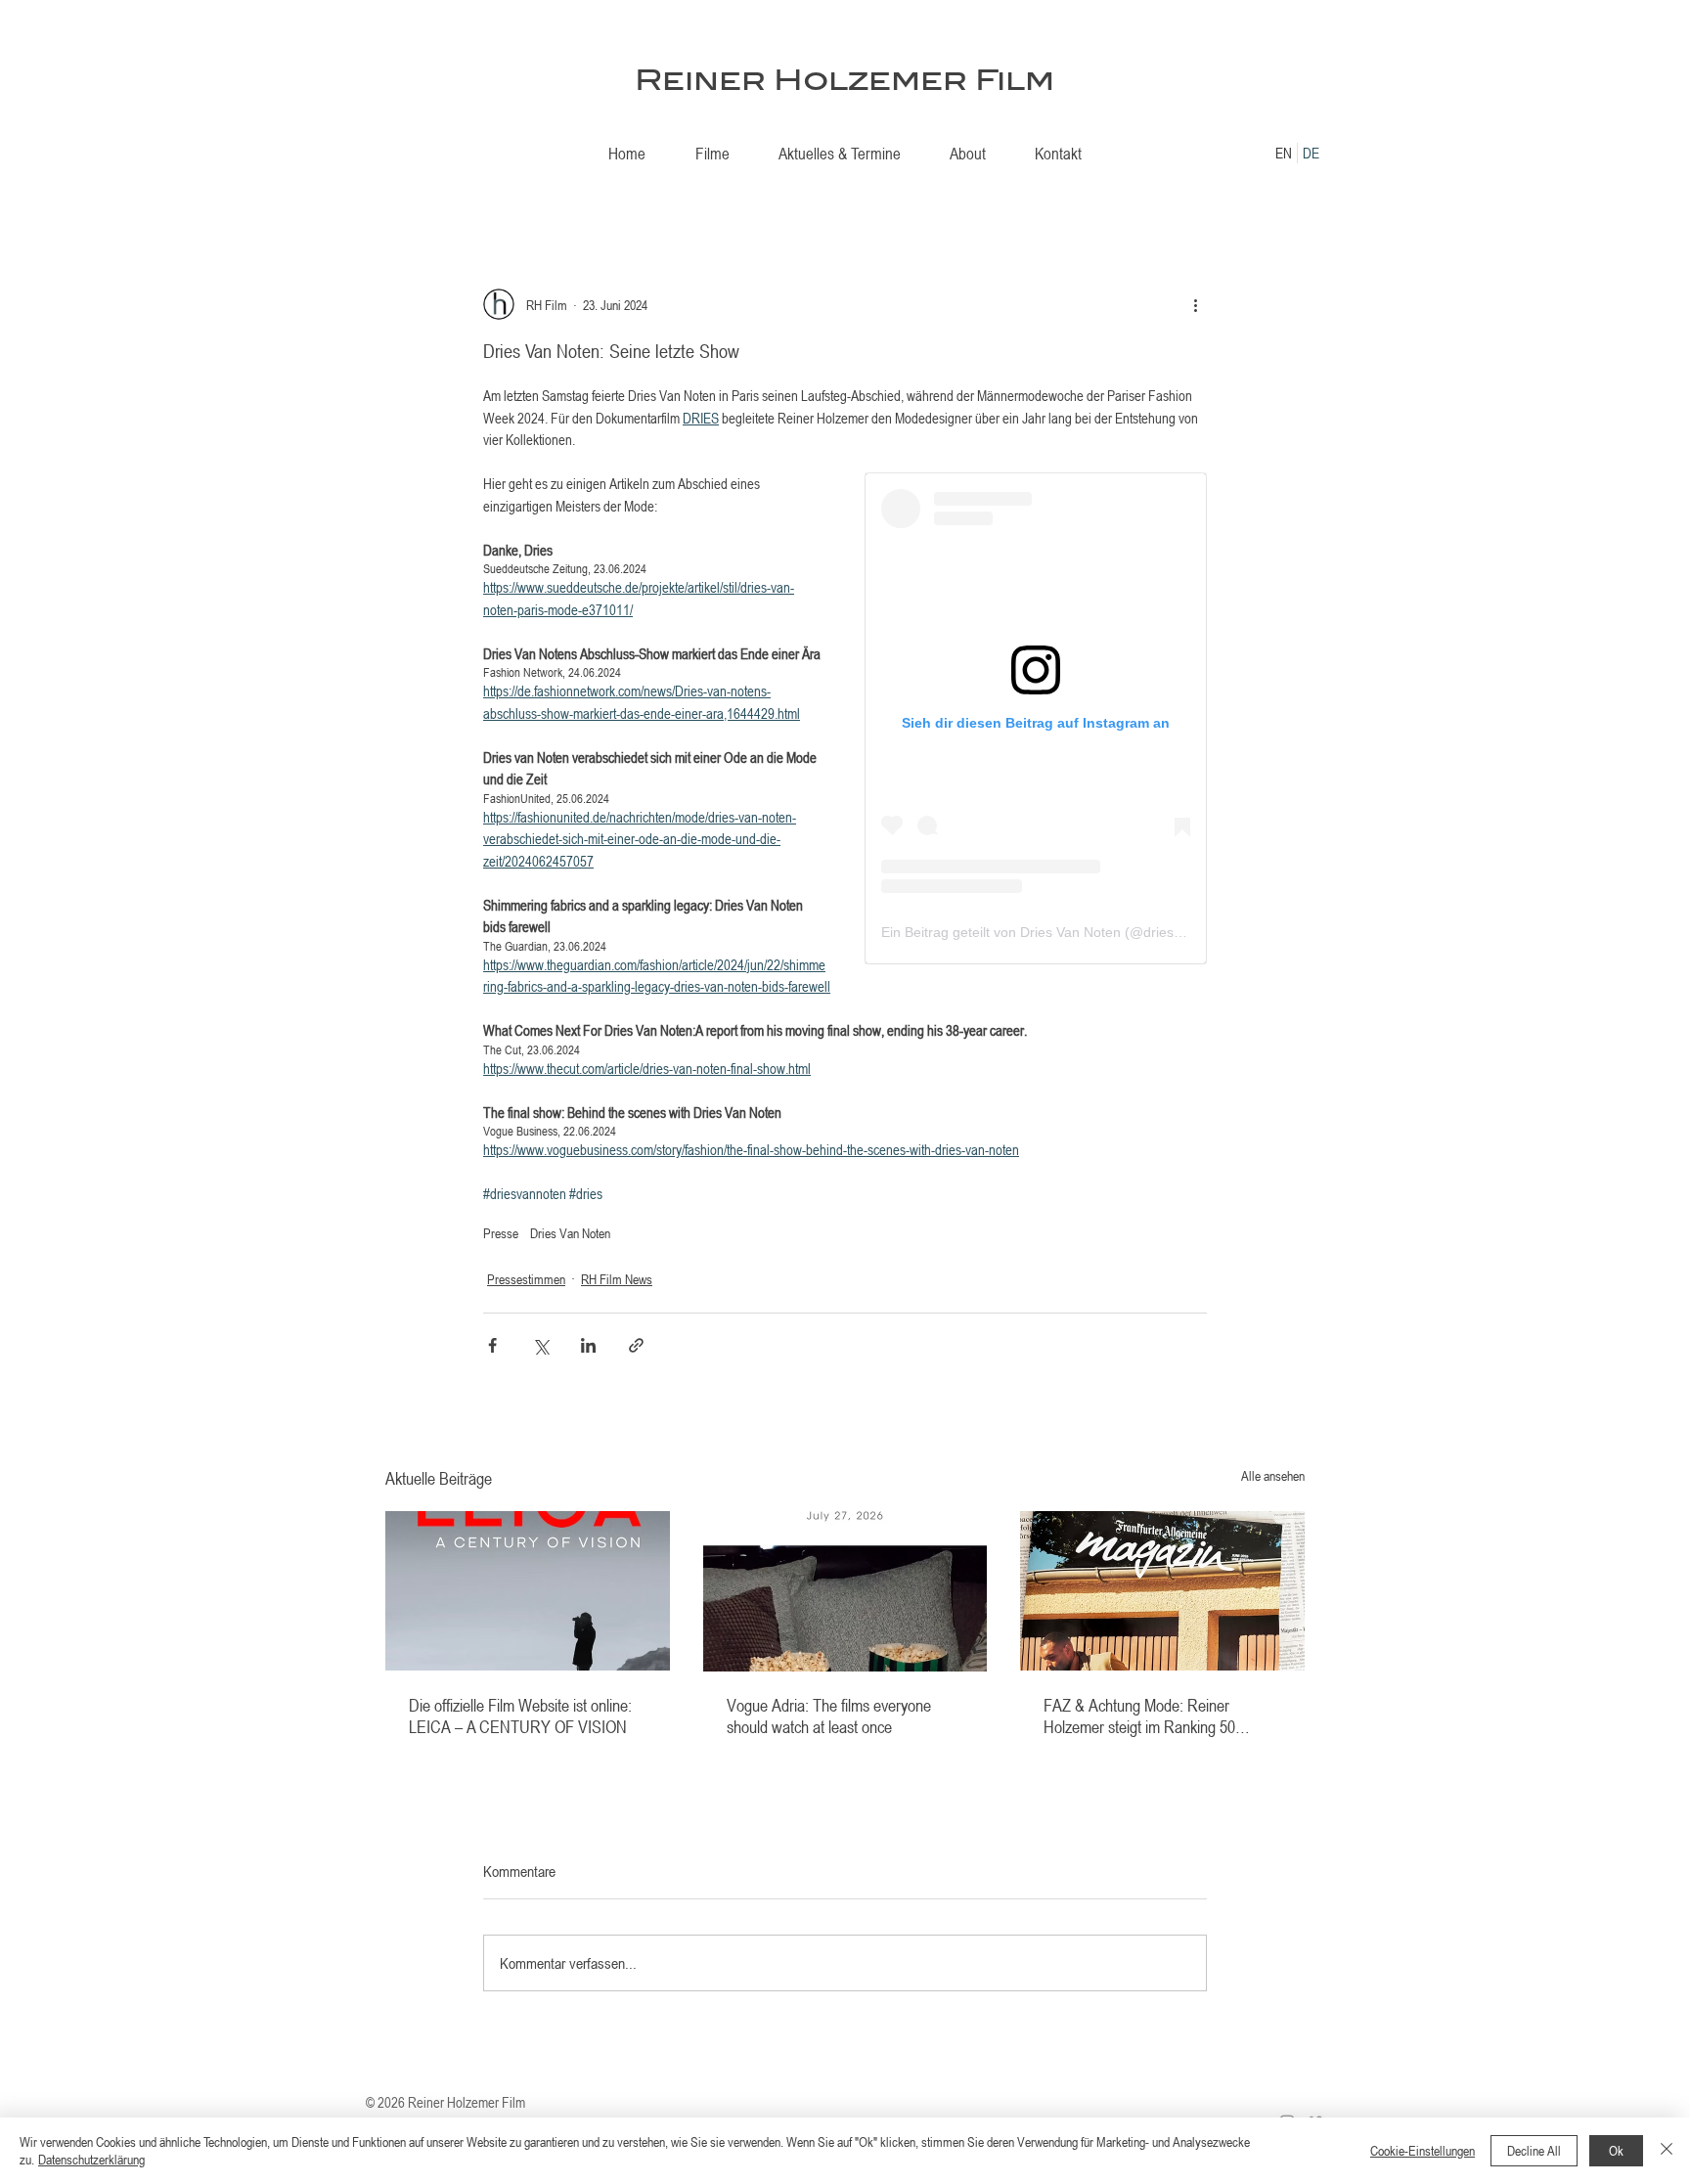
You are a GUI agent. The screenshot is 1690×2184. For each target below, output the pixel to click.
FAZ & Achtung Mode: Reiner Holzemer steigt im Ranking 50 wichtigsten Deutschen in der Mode (1153, 1716)
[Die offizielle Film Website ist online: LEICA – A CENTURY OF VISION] (528, 1591)
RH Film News (617, 1279)
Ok (1616, 2150)
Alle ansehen (1273, 1475)
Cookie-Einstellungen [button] (1423, 2150)
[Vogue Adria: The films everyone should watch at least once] (845, 1591)
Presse (501, 1233)
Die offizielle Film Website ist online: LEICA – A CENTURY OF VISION (520, 1716)
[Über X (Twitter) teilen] (540, 1345)
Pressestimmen (526, 1279)
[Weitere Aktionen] (1195, 304)
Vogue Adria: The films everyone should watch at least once (829, 1716)
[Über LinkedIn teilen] (588, 1345)
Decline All (1534, 2150)
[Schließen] (1667, 2151)
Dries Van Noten (570, 1233)
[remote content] (1036, 718)
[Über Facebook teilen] (492, 1345)
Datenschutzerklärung (91, 2159)
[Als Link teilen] (636, 1345)
